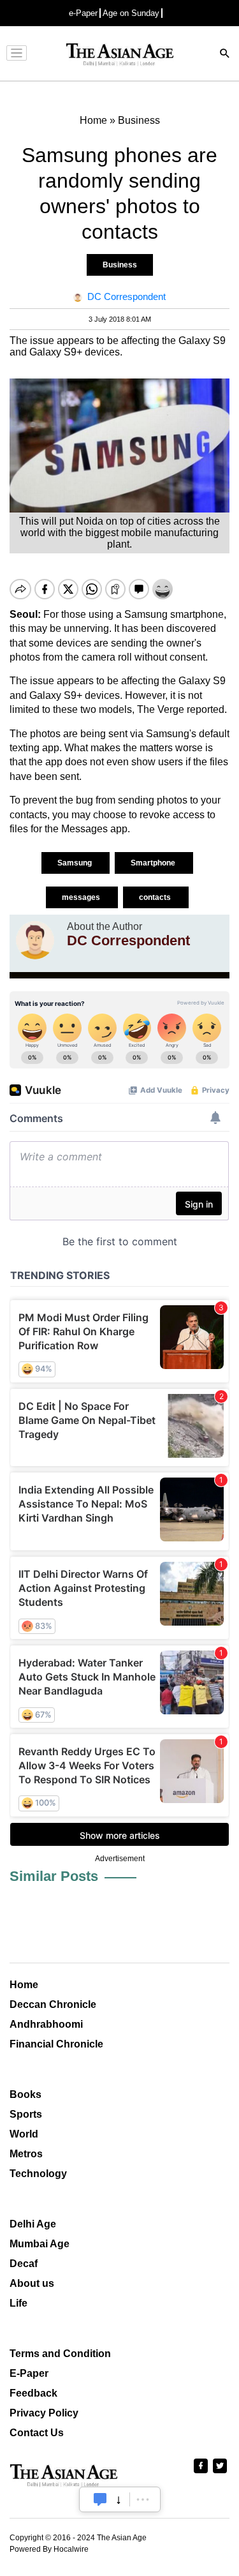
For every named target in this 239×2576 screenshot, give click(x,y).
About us (32, 2283)
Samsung (76, 863)
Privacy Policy (44, 2413)
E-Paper (29, 2373)
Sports (26, 2114)
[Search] (225, 55)
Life (18, 2303)
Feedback (33, 2393)
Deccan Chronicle (53, 2004)
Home (24, 1985)
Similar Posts (54, 1876)
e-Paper (83, 13)
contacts (156, 897)
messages (82, 897)
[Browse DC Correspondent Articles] (35, 940)
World (24, 2134)
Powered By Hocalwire (49, 2549)
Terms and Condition (60, 2354)
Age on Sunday (131, 13)
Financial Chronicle (56, 2044)
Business (120, 265)
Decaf (24, 2264)
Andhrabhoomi (46, 2024)
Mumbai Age (40, 2244)
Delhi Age (33, 2224)
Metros (26, 2154)
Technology (38, 2174)
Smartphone (154, 863)
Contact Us (37, 2433)
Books (25, 2094)
